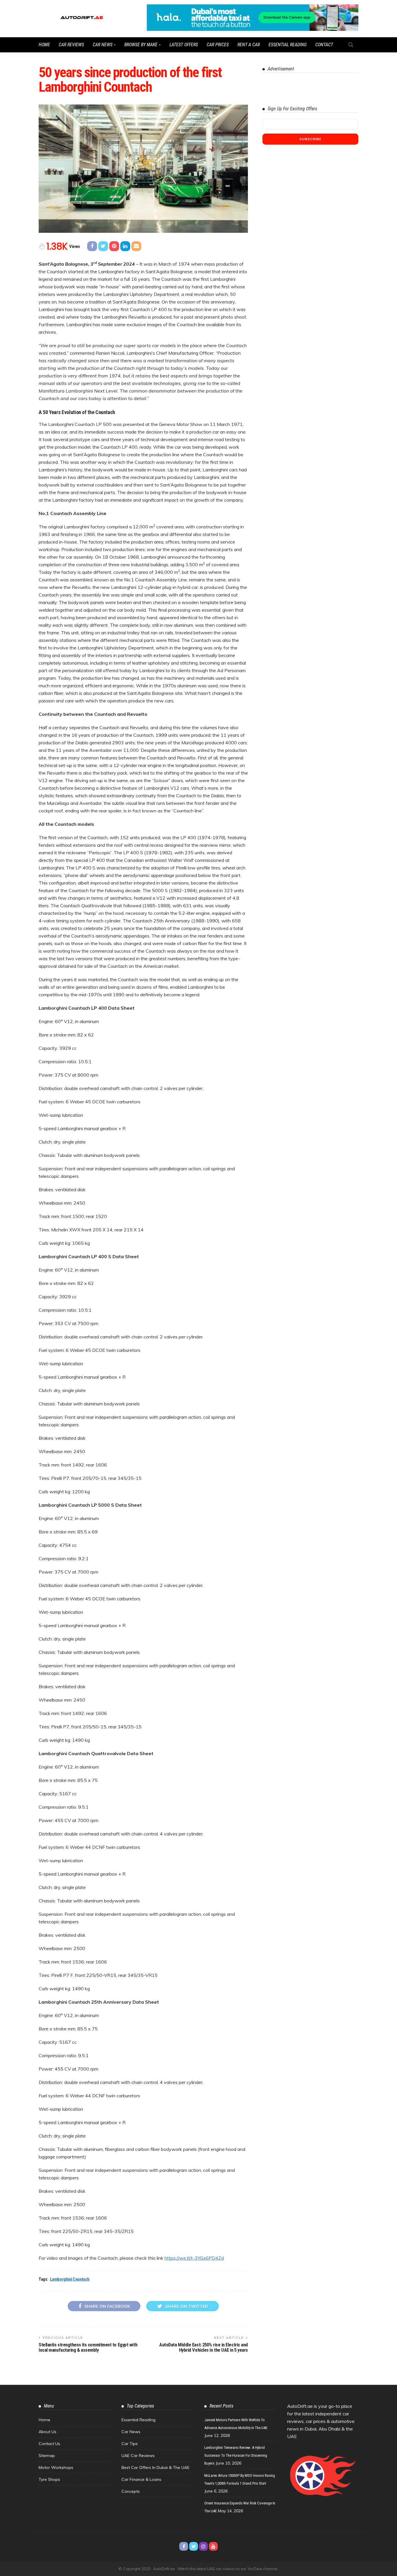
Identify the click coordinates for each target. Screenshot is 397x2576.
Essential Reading (288, 45)
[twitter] (194, 2546)
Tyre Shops (49, 2479)
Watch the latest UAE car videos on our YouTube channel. (228, 2569)
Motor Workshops (56, 2467)
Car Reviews (71, 45)
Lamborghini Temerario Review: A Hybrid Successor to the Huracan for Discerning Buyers (236, 2455)
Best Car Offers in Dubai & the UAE (155, 2467)
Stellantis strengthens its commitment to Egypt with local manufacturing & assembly (88, 2347)
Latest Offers (184, 45)
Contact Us (49, 2444)
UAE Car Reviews (138, 2456)
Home (44, 45)
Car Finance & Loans (141, 2479)
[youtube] (213, 2546)
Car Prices (218, 45)
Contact (324, 45)
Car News (103, 45)
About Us (48, 2432)
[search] (351, 45)
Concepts (131, 2491)
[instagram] (203, 2546)
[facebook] (184, 2546)
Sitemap (47, 2456)
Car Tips (130, 2444)
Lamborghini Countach (70, 2279)
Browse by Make (141, 45)
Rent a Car (249, 45)
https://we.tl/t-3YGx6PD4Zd (194, 2258)
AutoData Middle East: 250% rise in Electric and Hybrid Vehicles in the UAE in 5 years (204, 2347)
